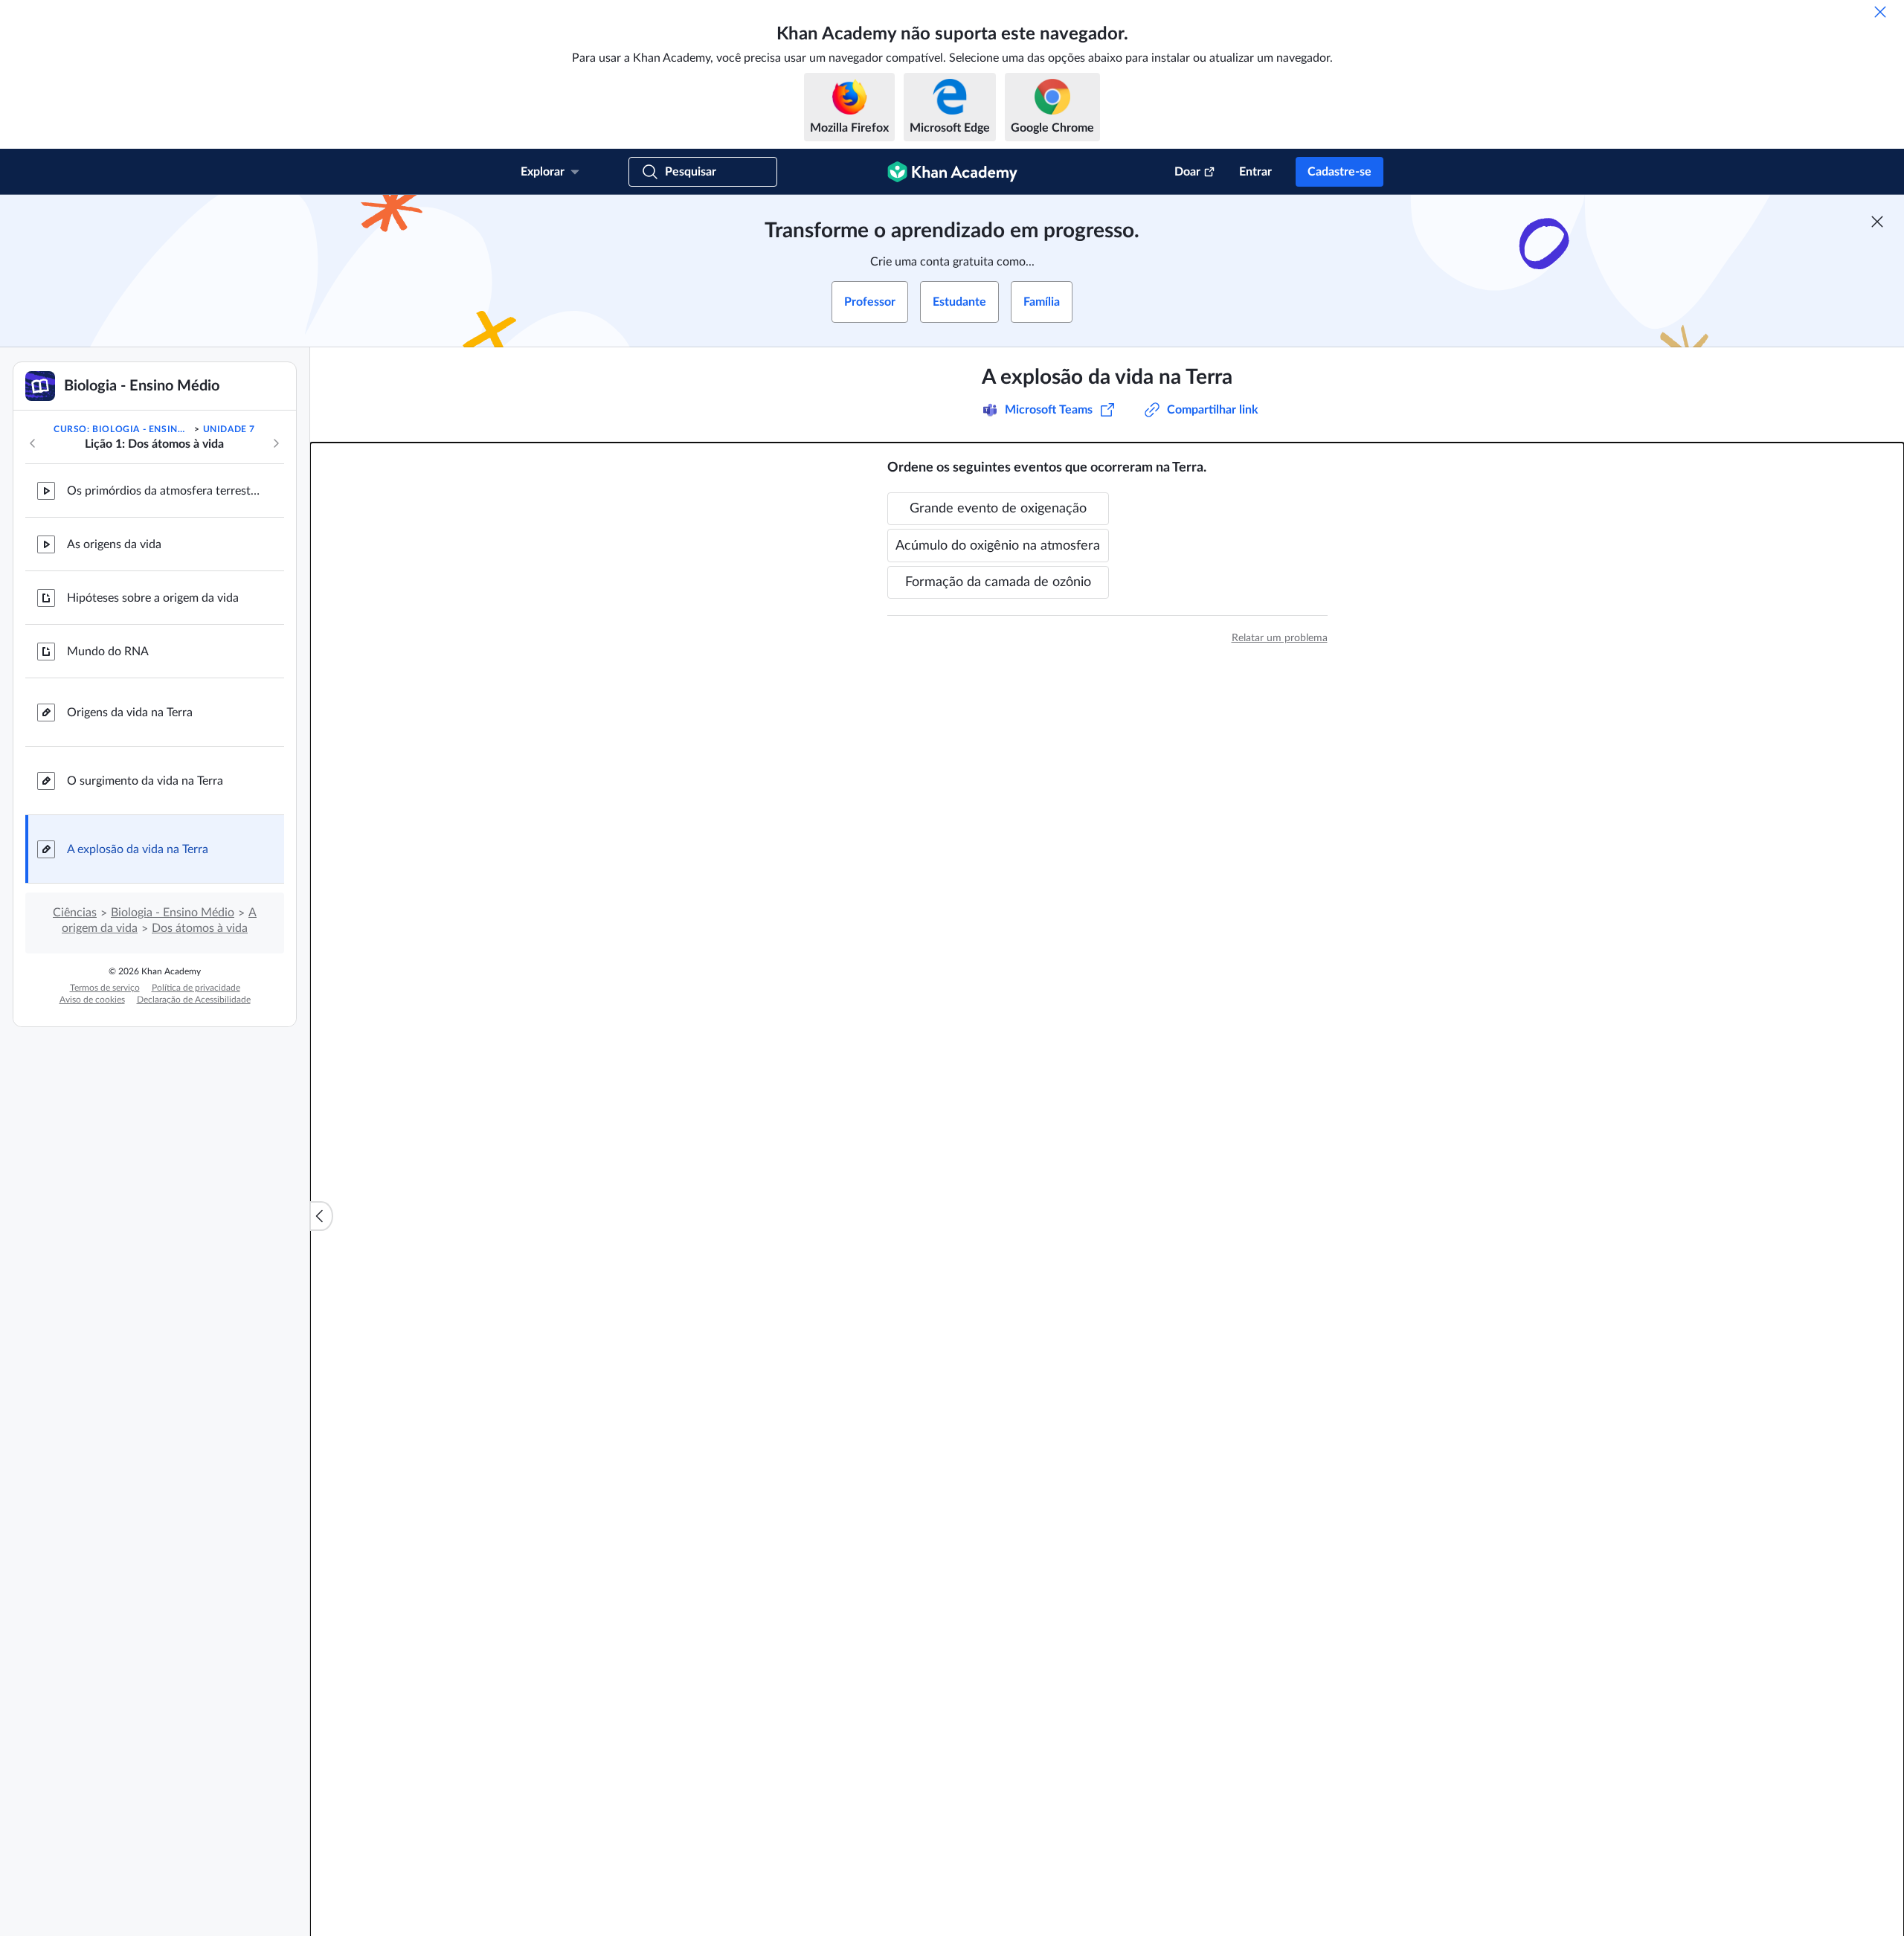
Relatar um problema (1280, 638)
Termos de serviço (105, 988)
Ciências (75, 913)
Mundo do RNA (108, 652)
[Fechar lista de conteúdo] (321, 1216)
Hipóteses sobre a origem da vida (153, 598)
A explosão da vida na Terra (138, 849)
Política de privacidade (196, 988)
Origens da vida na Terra (130, 713)
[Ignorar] (1880, 12)
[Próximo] (276, 443)
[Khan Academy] (952, 172)
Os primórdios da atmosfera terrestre (164, 491)
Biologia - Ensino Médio (173, 913)
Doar (1187, 172)
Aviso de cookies (92, 1000)
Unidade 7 (229, 429)
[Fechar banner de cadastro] (1877, 222)
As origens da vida (114, 544)
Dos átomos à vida (200, 928)
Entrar (1255, 172)
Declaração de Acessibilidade (194, 1000)
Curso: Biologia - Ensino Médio (123, 429)
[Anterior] (33, 443)
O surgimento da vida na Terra (145, 781)
